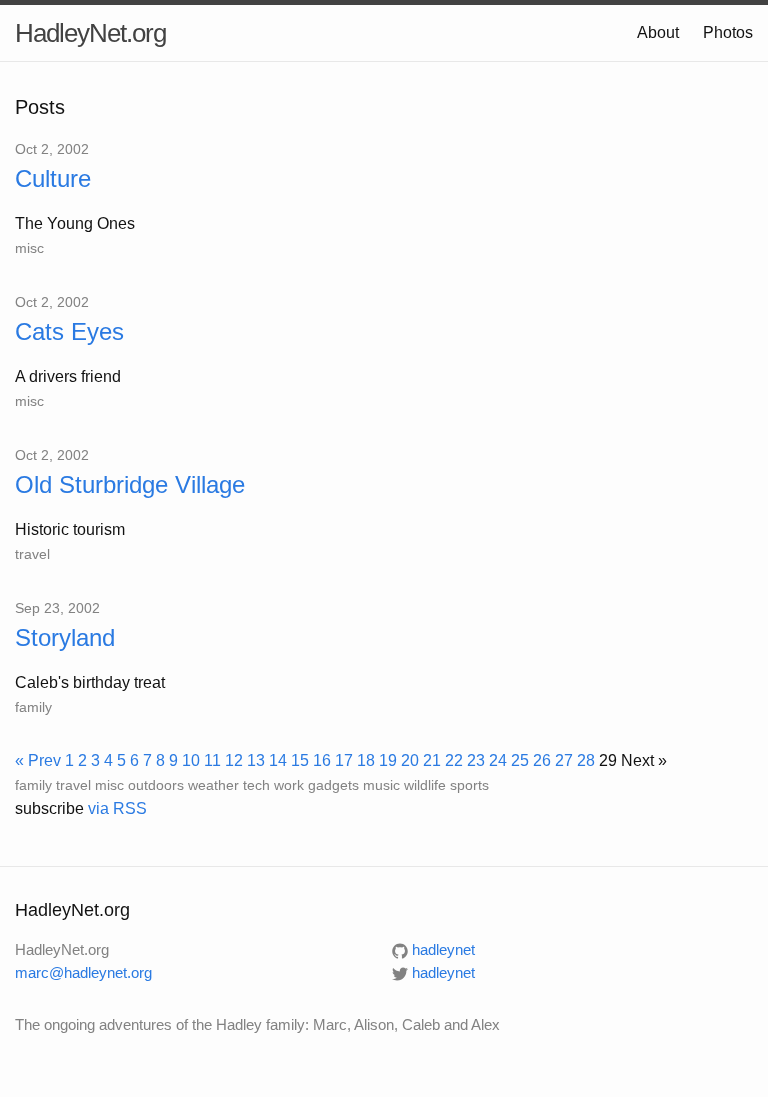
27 (564, 760)
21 (432, 760)
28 (586, 760)
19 (388, 760)
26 (542, 760)
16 (322, 760)
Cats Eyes (69, 331)
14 (278, 760)
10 (191, 760)
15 (300, 760)
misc (29, 248)
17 (344, 760)
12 (234, 760)
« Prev (38, 760)
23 (476, 760)
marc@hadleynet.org (83, 972)
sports (469, 785)
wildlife (425, 785)
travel (32, 554)
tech (256, 785)
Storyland (65, 637)
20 (410, 760)
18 (366, 760)
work (289, 785)
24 (498, 760)
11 (212, 760)
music (381, 785)
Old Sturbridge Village (130, 484)
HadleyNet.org (90, 33)
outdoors (156, 785)
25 (520, 760)
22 (454, 760)
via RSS (117, 808)
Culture (53, 178)
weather (213, 785)
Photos (728, 32)
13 (256, 760)
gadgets (333, 785)
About (658, 32)
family (33, 707)
